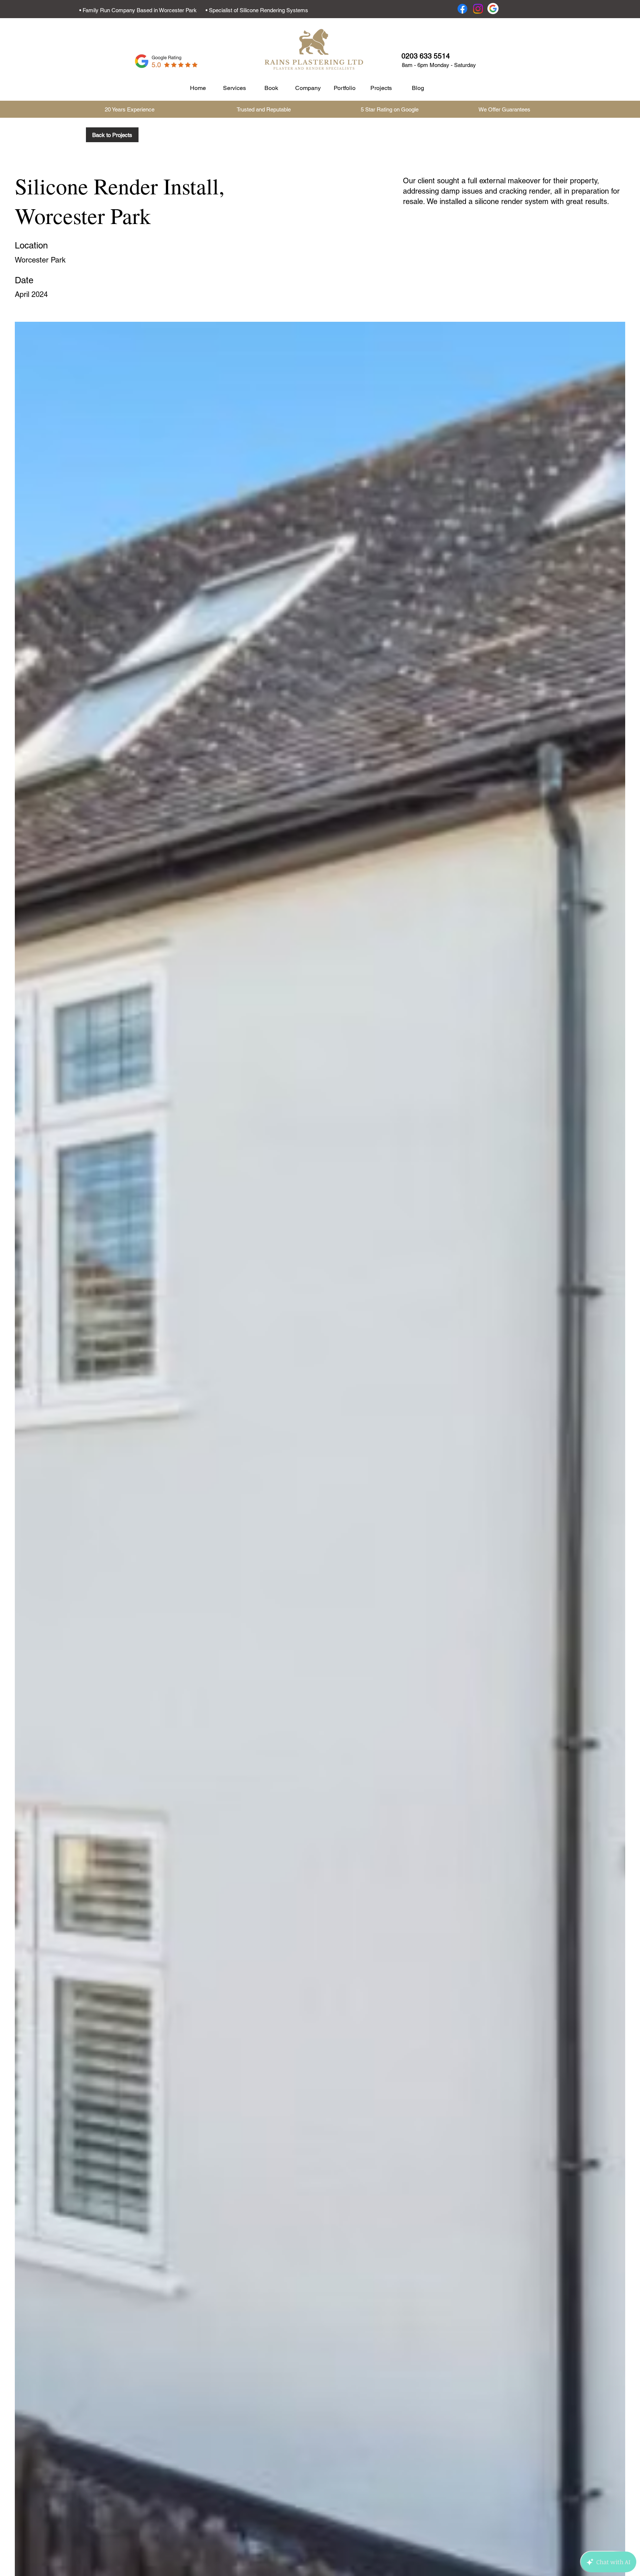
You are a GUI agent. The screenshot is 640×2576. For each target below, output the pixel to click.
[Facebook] (462, 9)
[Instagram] (478, 9)
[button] (426, 56)
